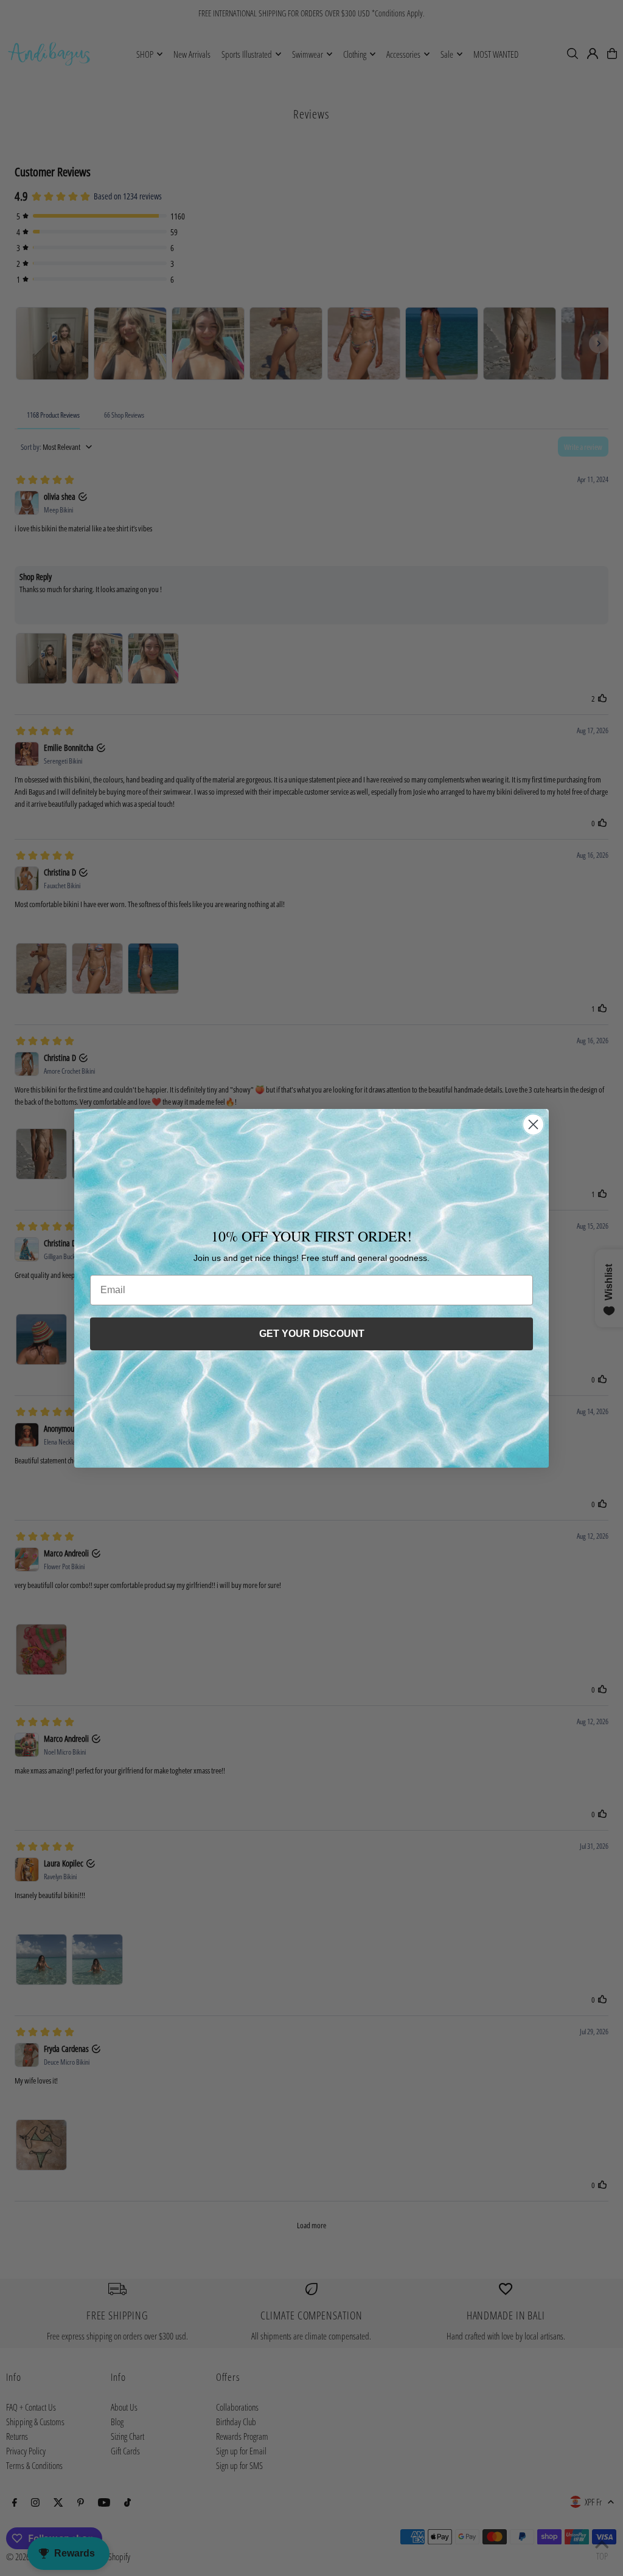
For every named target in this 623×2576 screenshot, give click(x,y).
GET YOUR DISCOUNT (312, 1334)
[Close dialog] (533, 1124)
